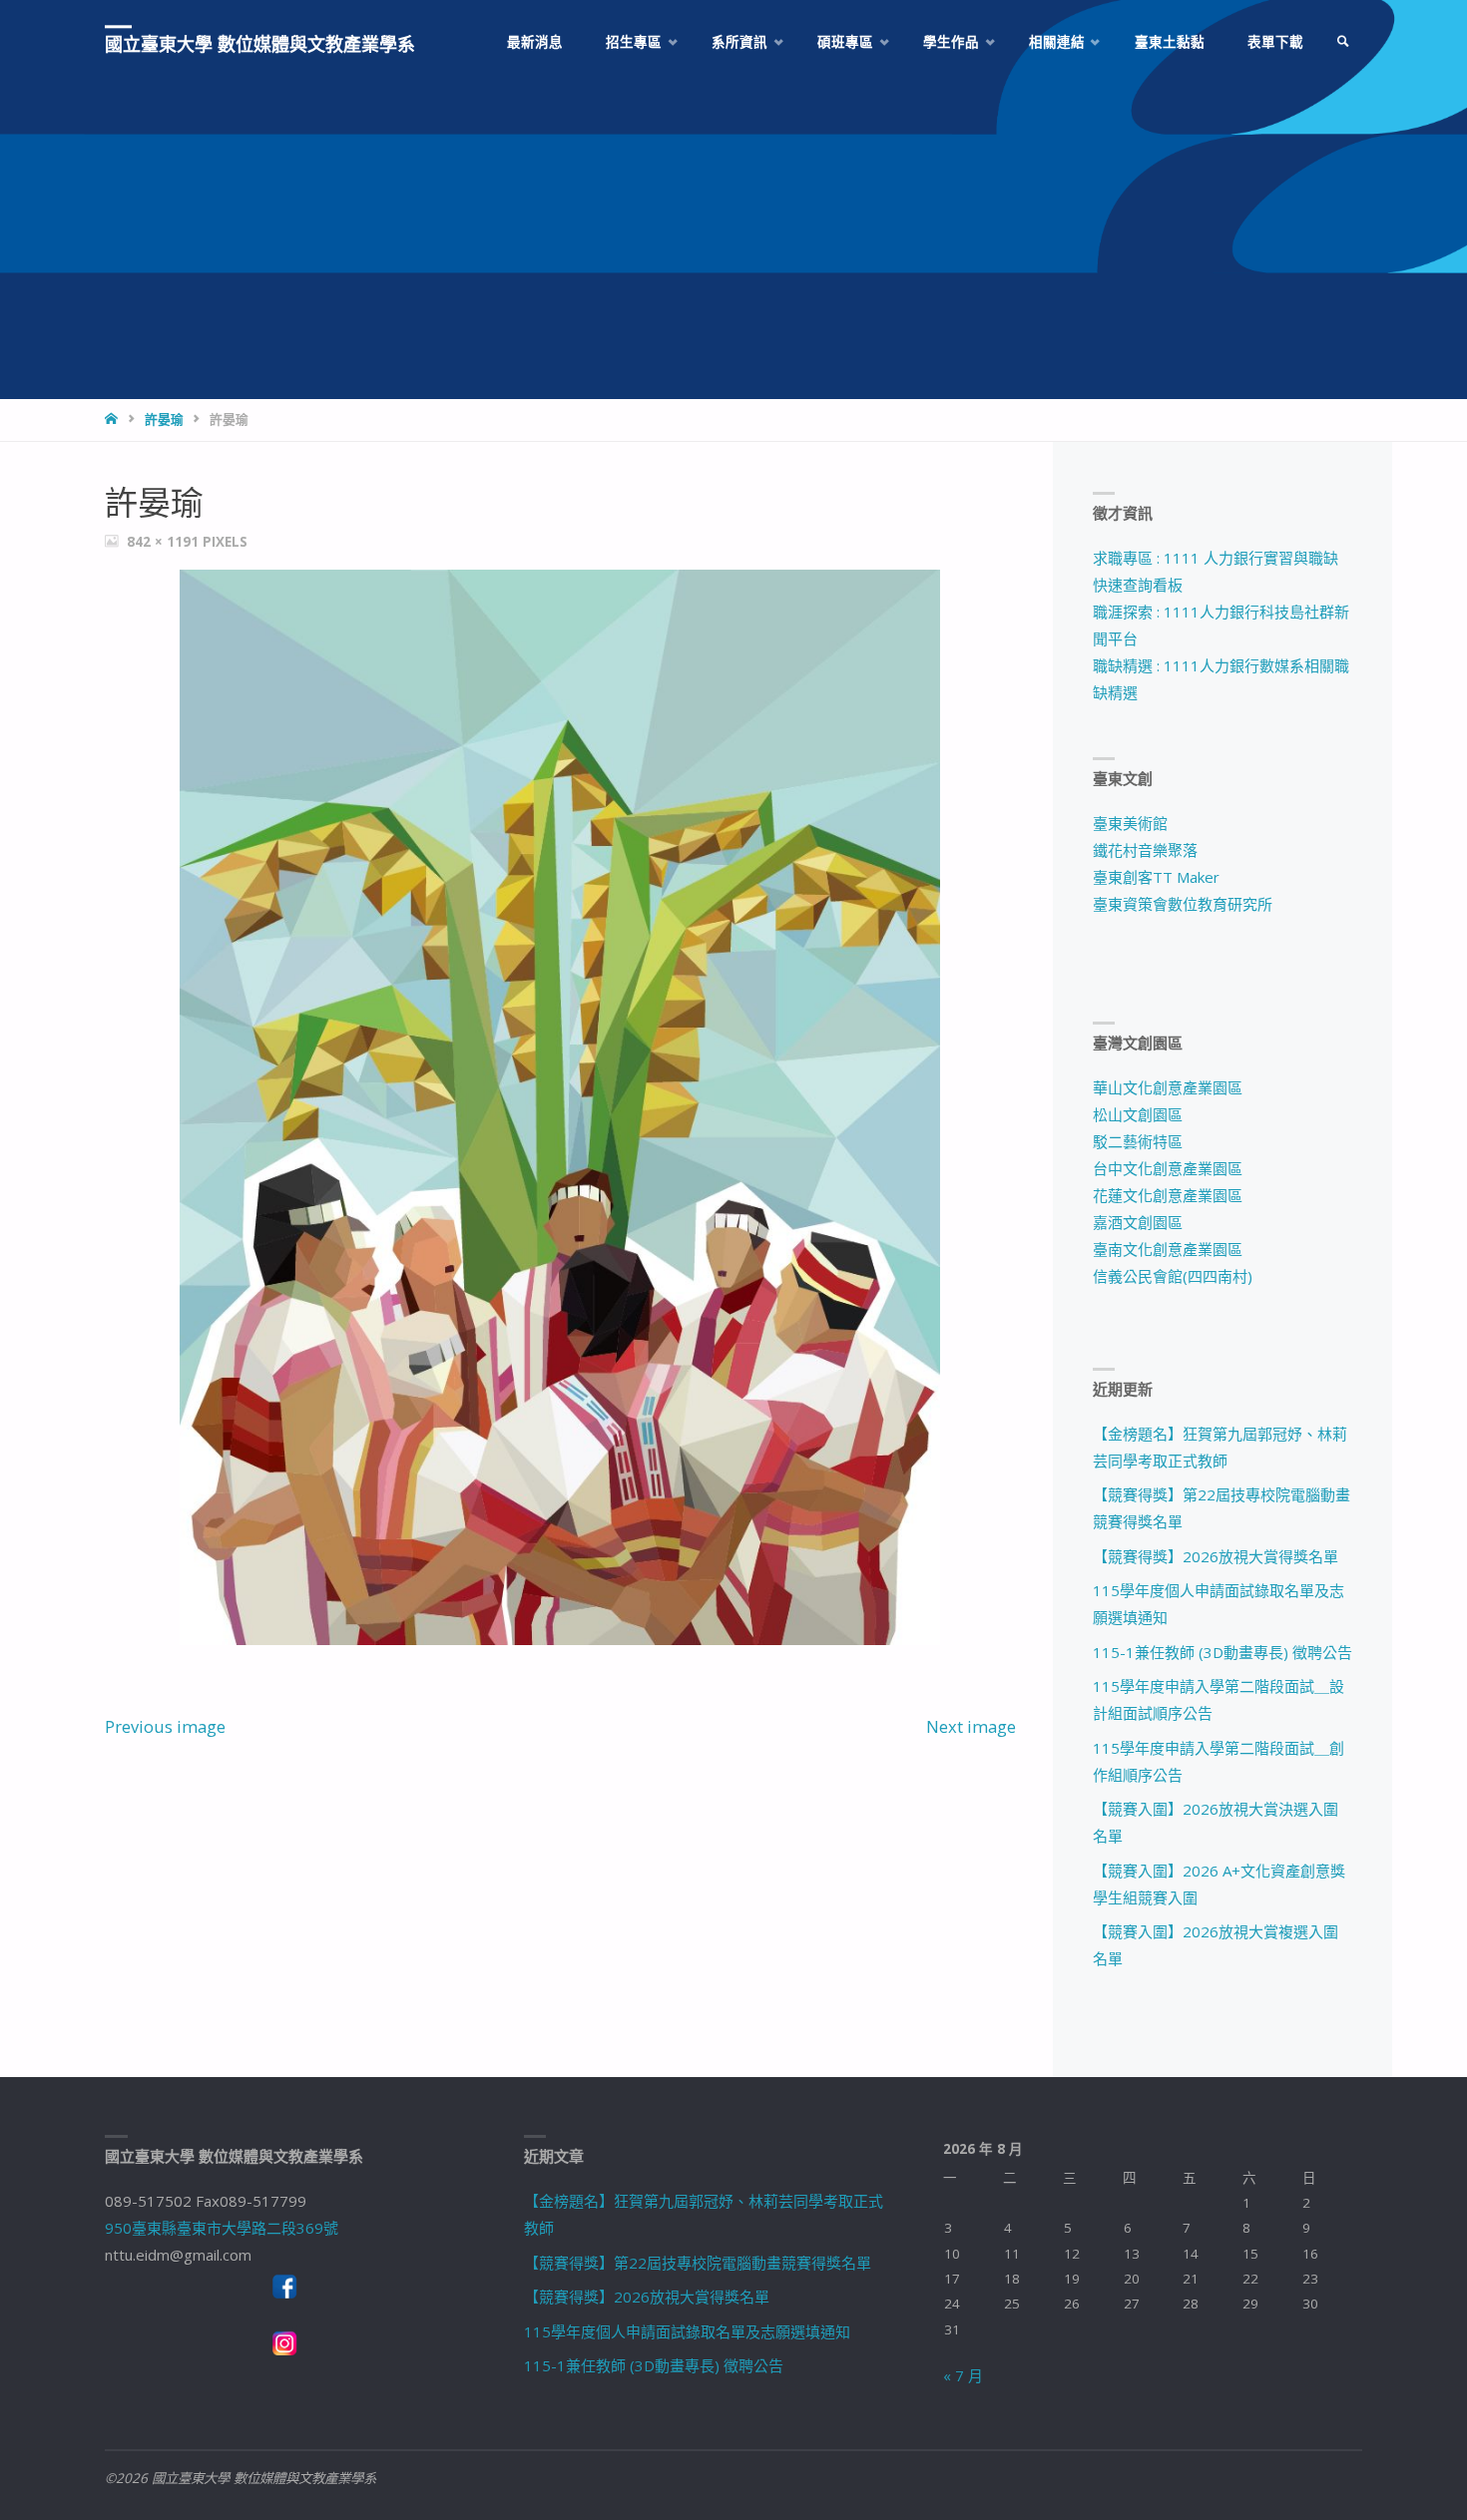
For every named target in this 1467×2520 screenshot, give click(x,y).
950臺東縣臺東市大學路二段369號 (222, 2228)
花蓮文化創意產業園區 (1168, 1195)
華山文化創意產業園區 (1168, 1087)
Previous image (165, 1726)
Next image (971, 1726)
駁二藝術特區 (1138, 1141)
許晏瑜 (164, 419)
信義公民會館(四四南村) (1173, 1276)
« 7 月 (963, 2375)
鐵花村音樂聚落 (1145, 850)
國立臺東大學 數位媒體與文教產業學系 (260, 44)
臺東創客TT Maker (1156, 877)
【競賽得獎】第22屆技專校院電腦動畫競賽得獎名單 (698, 2263)
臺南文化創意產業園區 (1168, 1249)
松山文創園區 (1138, 1114)
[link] (1343, 42)
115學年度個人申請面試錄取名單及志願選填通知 (687, 2331)
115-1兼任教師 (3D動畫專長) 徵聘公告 (1222, 1652)
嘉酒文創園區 (1138, 1222)
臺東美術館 (1130, 823)
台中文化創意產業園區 (1168, 1168)
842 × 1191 (165, 542)
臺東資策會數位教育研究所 (1183, 904)
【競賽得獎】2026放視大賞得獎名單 (1216, 1556)
